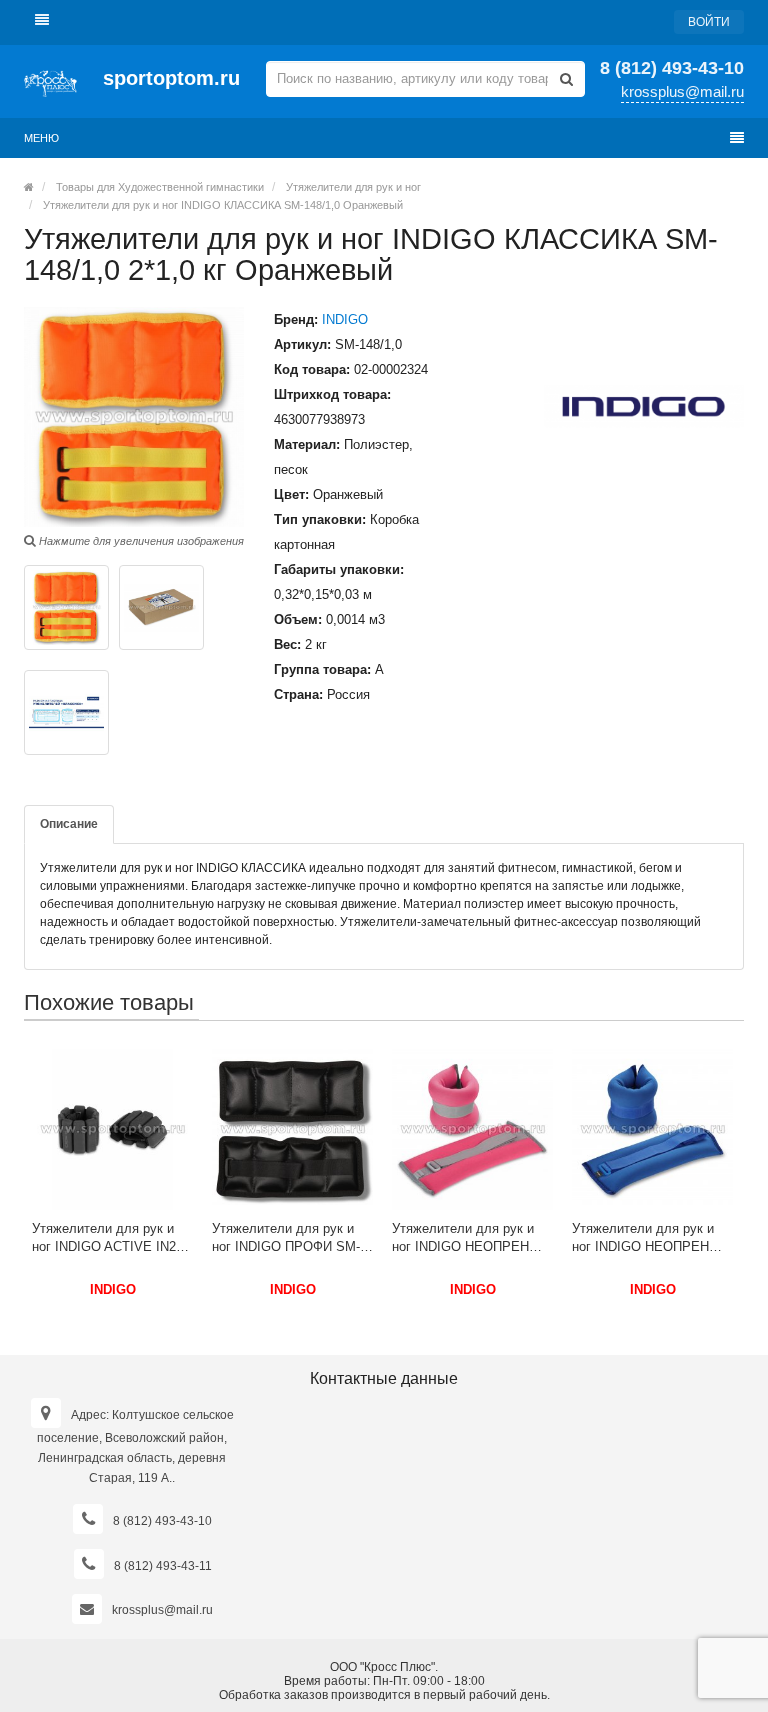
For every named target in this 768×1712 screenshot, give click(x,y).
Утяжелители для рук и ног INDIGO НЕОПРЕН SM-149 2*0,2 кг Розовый (466, 1238)
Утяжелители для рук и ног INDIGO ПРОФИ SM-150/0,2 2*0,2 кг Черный (286, 1238)
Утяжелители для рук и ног (353, 187)
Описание (69, 824)
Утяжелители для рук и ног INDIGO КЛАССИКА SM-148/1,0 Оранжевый (221, 205)
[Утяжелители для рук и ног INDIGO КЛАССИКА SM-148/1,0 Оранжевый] (66, 607)
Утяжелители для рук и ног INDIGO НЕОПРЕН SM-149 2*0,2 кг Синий (643, 1238)
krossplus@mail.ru (682, 91)
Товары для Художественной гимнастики (160, 187)
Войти (709, 22)
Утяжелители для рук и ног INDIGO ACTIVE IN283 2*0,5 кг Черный (111, 1238)
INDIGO (345, 319)
